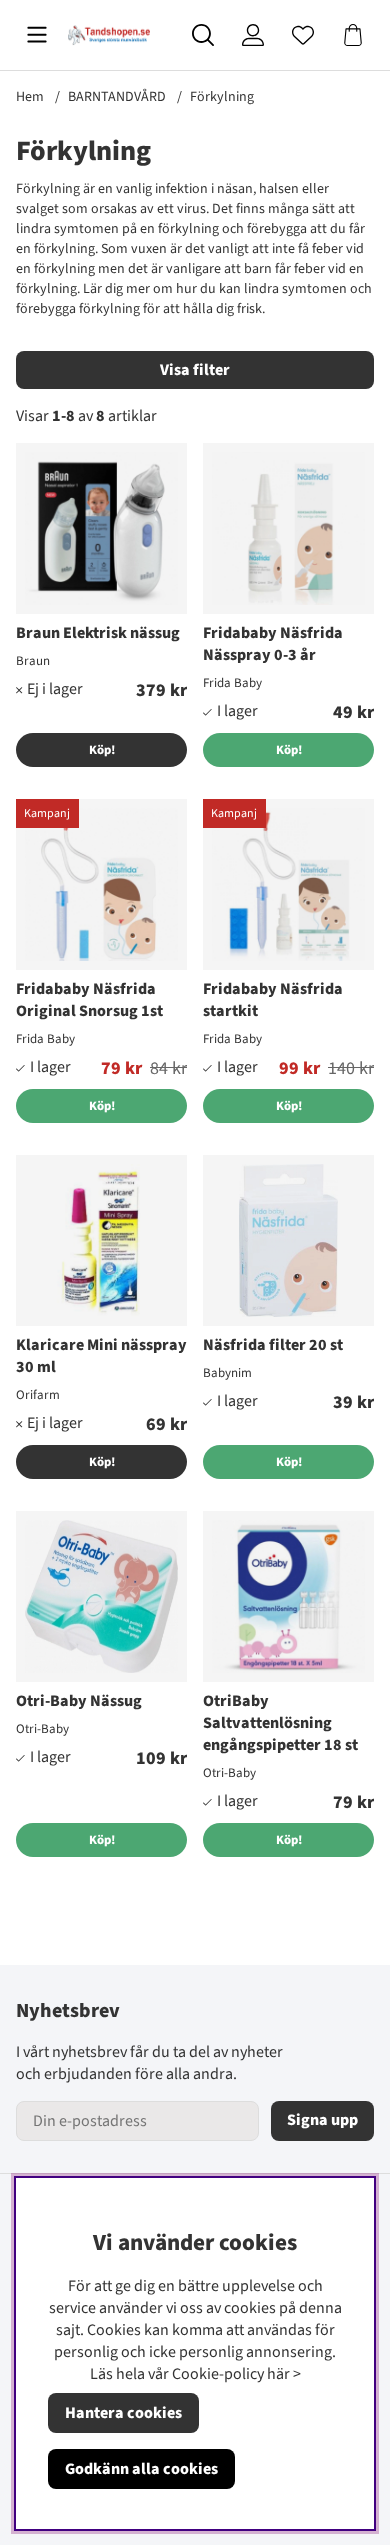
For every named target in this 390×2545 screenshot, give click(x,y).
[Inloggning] (253, 35)
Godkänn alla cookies (141, 2469)
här (278, 2374)
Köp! (102, 750)
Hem (30, 97)
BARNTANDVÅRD (117, 97)
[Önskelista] (303, 35)
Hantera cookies (123, 2413)
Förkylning (222, 97)
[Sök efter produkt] (203, 35)
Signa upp (322, 2120)
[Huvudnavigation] (37, 35)
